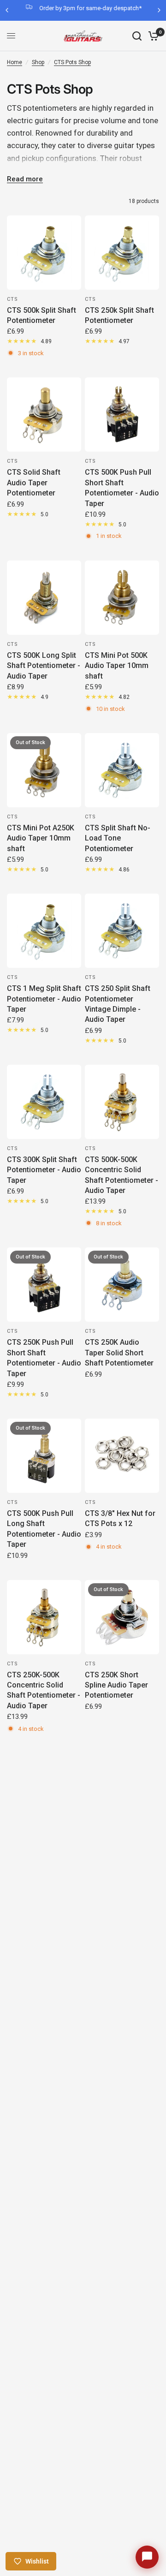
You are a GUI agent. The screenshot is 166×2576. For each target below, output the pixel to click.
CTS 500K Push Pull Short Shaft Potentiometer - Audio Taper (122, 488)
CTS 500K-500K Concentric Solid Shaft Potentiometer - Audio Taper (122, 1175)
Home (15, 62)
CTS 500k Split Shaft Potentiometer (41, 315)
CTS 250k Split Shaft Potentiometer (119, 315)
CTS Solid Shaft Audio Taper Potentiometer (34, 483)
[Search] (137, 36)
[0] (152, 36)
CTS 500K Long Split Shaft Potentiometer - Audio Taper (44, 666)
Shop (38, 62)
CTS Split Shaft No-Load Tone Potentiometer (118, 838)
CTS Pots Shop (72, 62)
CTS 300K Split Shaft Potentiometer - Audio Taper (44, 1170)
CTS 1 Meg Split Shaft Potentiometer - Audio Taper (44, 999)
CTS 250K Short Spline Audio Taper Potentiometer (116, 1685)
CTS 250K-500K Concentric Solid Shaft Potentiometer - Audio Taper (44, 1690)
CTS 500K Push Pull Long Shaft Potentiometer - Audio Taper (44, 1529)
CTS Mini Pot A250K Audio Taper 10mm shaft (41, 838)
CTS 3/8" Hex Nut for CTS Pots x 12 (120, 1518)
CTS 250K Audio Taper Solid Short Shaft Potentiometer (119, 1353)
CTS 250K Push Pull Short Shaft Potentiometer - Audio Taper (44, 1358)
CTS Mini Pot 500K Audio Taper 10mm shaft (117, 666)
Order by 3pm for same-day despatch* (90, 8)
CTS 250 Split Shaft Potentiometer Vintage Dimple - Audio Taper (118, 1004)
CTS (12, 299)
